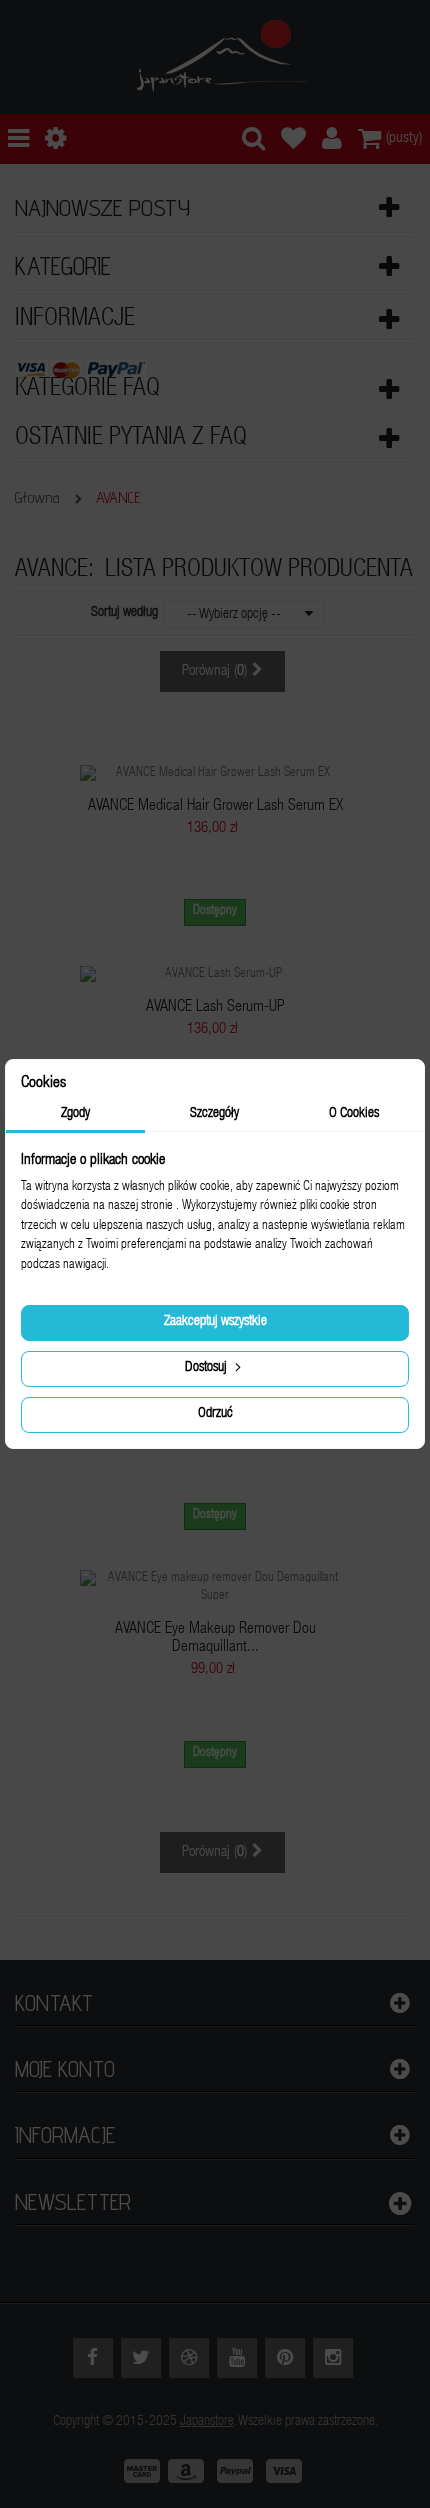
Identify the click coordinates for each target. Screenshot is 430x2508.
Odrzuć (215, 1414)
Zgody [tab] (75, 1114)
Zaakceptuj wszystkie (215, 1322)
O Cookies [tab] (354, 1114)
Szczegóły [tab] (214, 1114)
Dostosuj (207, 1368)
